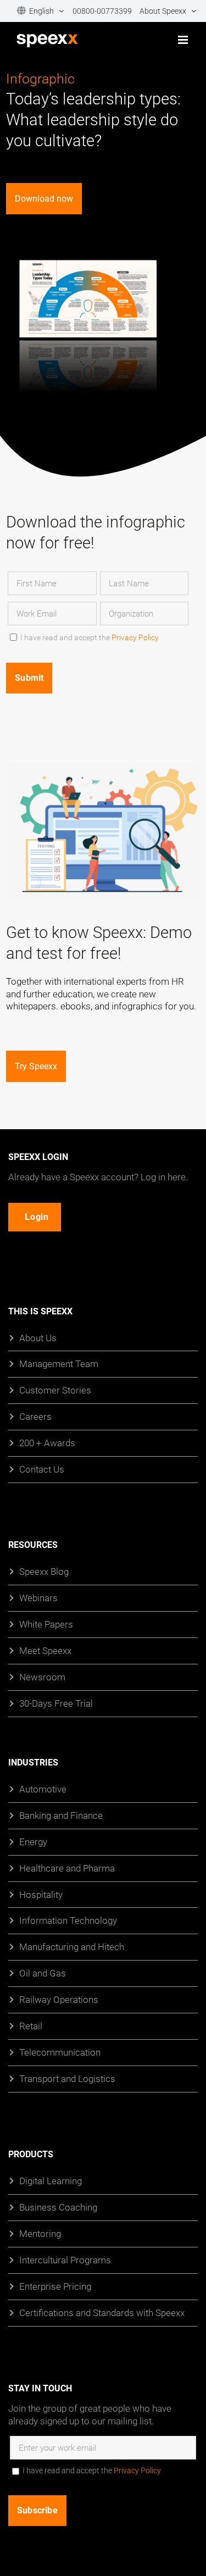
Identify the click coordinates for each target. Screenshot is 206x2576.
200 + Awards (47, 1443)
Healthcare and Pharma (67, 1868)
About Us (38, 1338)
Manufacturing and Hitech (72, 1947)
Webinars (38, 1598)
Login (37, 1217)
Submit (29, 678)
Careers (35, 1417)
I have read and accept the (90, 637)
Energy (33, 1842)
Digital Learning (51, 2181)
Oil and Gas (43, 1973)
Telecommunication (60, 2053)
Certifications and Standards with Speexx (102, 2313)
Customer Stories (55, 1390)
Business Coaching (58, 2207)
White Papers (46, 1624)
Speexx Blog (44, 1572)
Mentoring (40, 2233)
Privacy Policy (135, 637)
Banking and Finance (61, 1815)
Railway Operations (59, 2000)
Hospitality (41, 1894)
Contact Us (42, 1470)
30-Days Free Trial (56, 1703)
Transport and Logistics (67, 2078)
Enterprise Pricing (55, 2286)
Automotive (43, 1789)
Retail (31, 2026)
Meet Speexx (45, 1650)
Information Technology (68, 1921)
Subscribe (37, 2510)
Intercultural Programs (65, 2260)
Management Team (59, 1364)
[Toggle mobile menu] (184, 40)
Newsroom (42, 1677)
